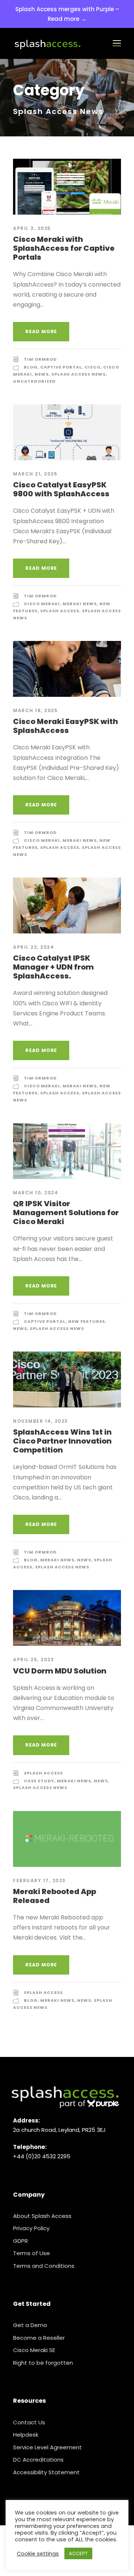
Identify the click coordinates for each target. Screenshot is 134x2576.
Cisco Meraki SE (34, 2350)
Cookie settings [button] (38, 2554)
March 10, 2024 (36, 1193)
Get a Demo (30, 2325)
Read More (41, 331)
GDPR (20, 2241)
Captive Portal (61, 367)
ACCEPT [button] (78, 2553)
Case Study (39, 1781)
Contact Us (29, 2422)
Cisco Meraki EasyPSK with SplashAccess (66, 726)
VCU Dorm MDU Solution (60, 1671)
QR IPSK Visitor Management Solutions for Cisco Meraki (66, 1213)
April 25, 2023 (33, 1660)
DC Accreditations (38, 2460)
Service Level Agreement (47, 2447)
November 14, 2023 (41, 1421)
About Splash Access (42, 2216)
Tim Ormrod (40, 359)
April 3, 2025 (32, 228)
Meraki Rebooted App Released (55, 1896)
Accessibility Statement (46, 2472)
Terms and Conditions (44, 2266)
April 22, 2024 (33, 947)
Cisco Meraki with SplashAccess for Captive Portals (64, 248)
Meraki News (80, 604)
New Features (87, 1321)
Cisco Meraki (42, 604)
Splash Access (60, 611)
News (42, 374)
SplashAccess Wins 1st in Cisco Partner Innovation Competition (62, 1441)
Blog (31, 367)
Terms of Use (31, 2253)
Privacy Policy (31, 2228)
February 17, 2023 (39, 1880)
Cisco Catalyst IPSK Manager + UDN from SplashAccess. (53, 967)
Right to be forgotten (43, 2363)
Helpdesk (26, 2435)
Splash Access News (79, 374)
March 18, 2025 (35, 710)
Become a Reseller (39, 2338)
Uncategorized (34, 381)
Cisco (92, 367)
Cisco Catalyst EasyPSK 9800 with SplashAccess (61, 489)
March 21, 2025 (35, 474)
